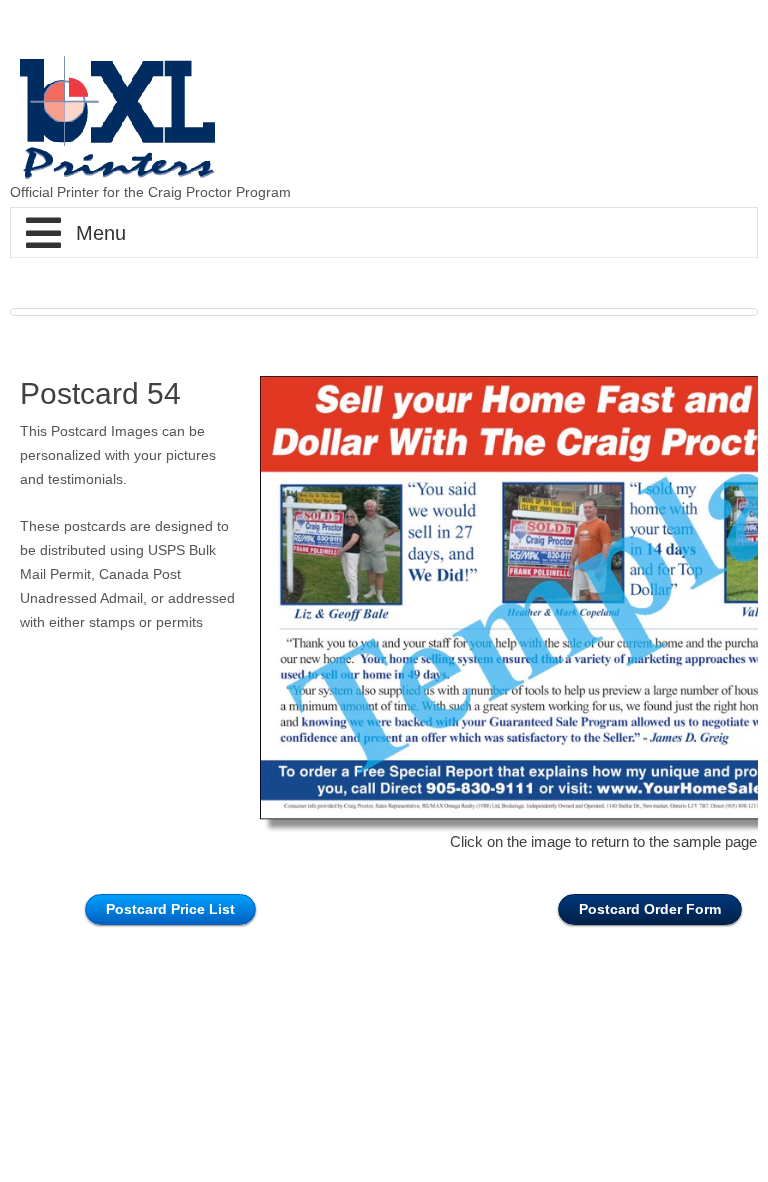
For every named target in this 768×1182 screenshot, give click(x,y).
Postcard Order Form (650, 909)
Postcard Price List (170, 909)
